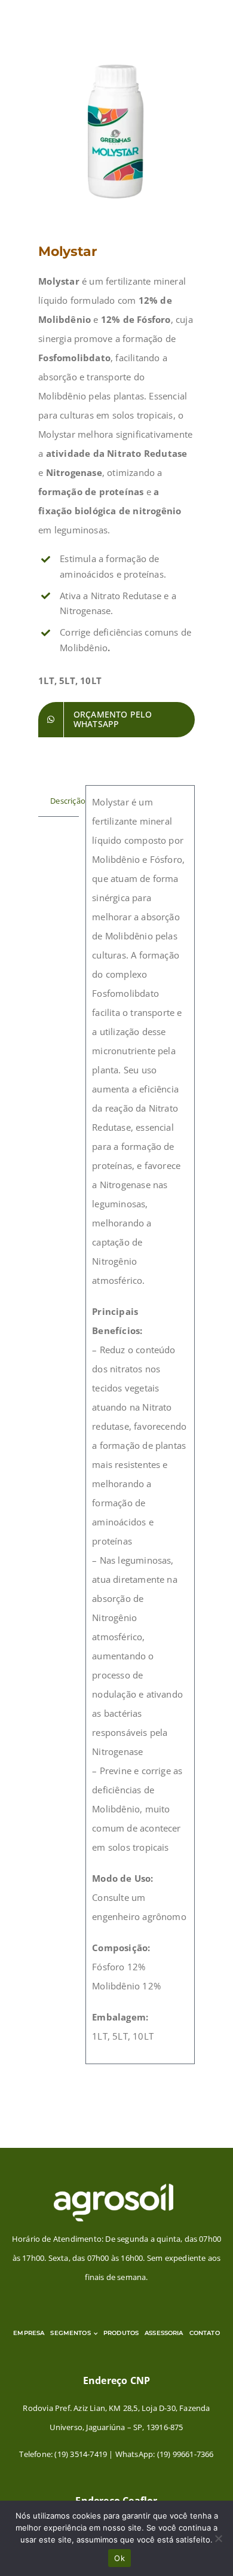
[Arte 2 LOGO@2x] (114, 2187)
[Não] (218, 2538)
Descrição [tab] (65, 801)
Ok (119, 2558)
